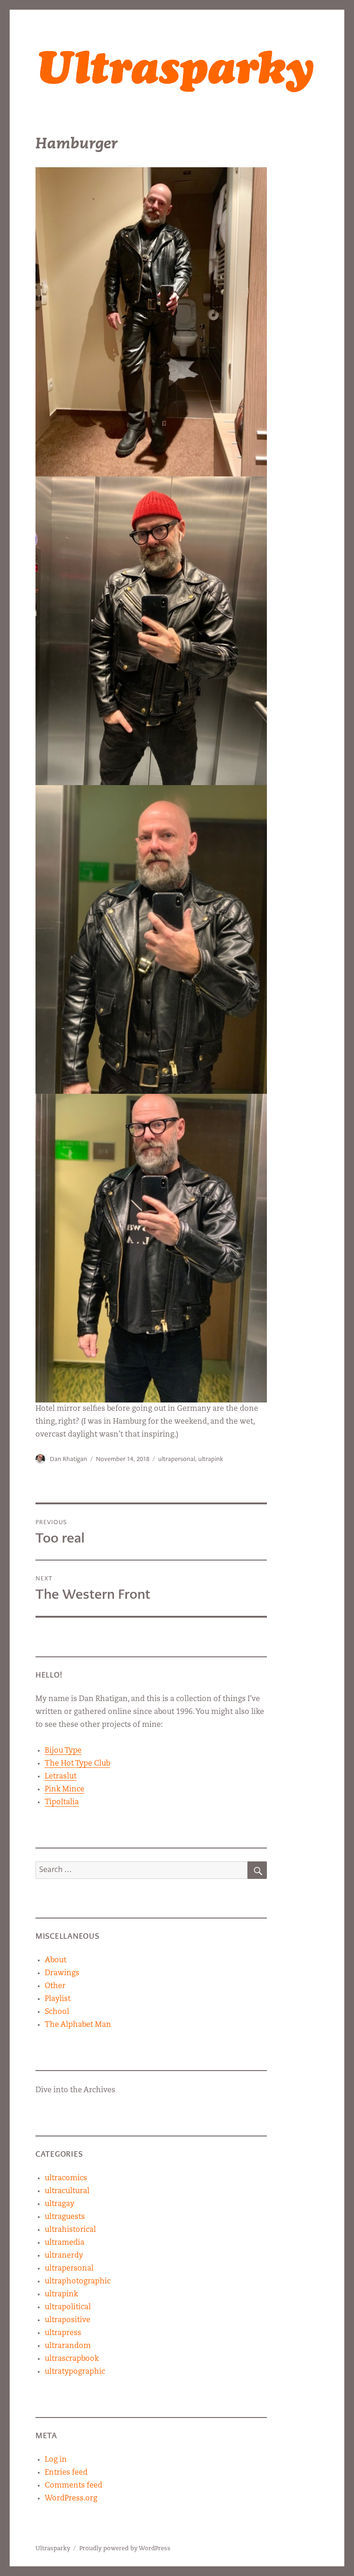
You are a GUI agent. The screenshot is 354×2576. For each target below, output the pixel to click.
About (56, 1960)
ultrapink (211, 1459)
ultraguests (65, 2217)
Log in (56, 2460)
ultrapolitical (68, 2307)
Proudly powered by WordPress (125, 2549)
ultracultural (67, 2191)
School (57, 2012)
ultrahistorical (70, 2230)
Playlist (58, 1999)
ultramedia (65, 2243)
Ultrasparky (53, 2549)
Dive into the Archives (75, 2090)
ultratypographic (75, 2372)
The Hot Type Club (77, 1764)
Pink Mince (65, 1790)
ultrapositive (68, 2320)
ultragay (59, 2204)
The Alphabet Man (78, 2025)
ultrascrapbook (72, 2359)
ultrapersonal (177, 1459)
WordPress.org (71, 2499)
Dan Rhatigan (68, 1459)
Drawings (62, 1973)
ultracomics (66, 2178)
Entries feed (66, 2473)
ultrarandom (68, 2346)
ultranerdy (64, 2256)
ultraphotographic (78, 2282)
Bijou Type (63, 1751)
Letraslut (61, 1777)
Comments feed (74, 2486)
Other (55, 1986)
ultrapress (63, 2333)
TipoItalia (62, 1802)
